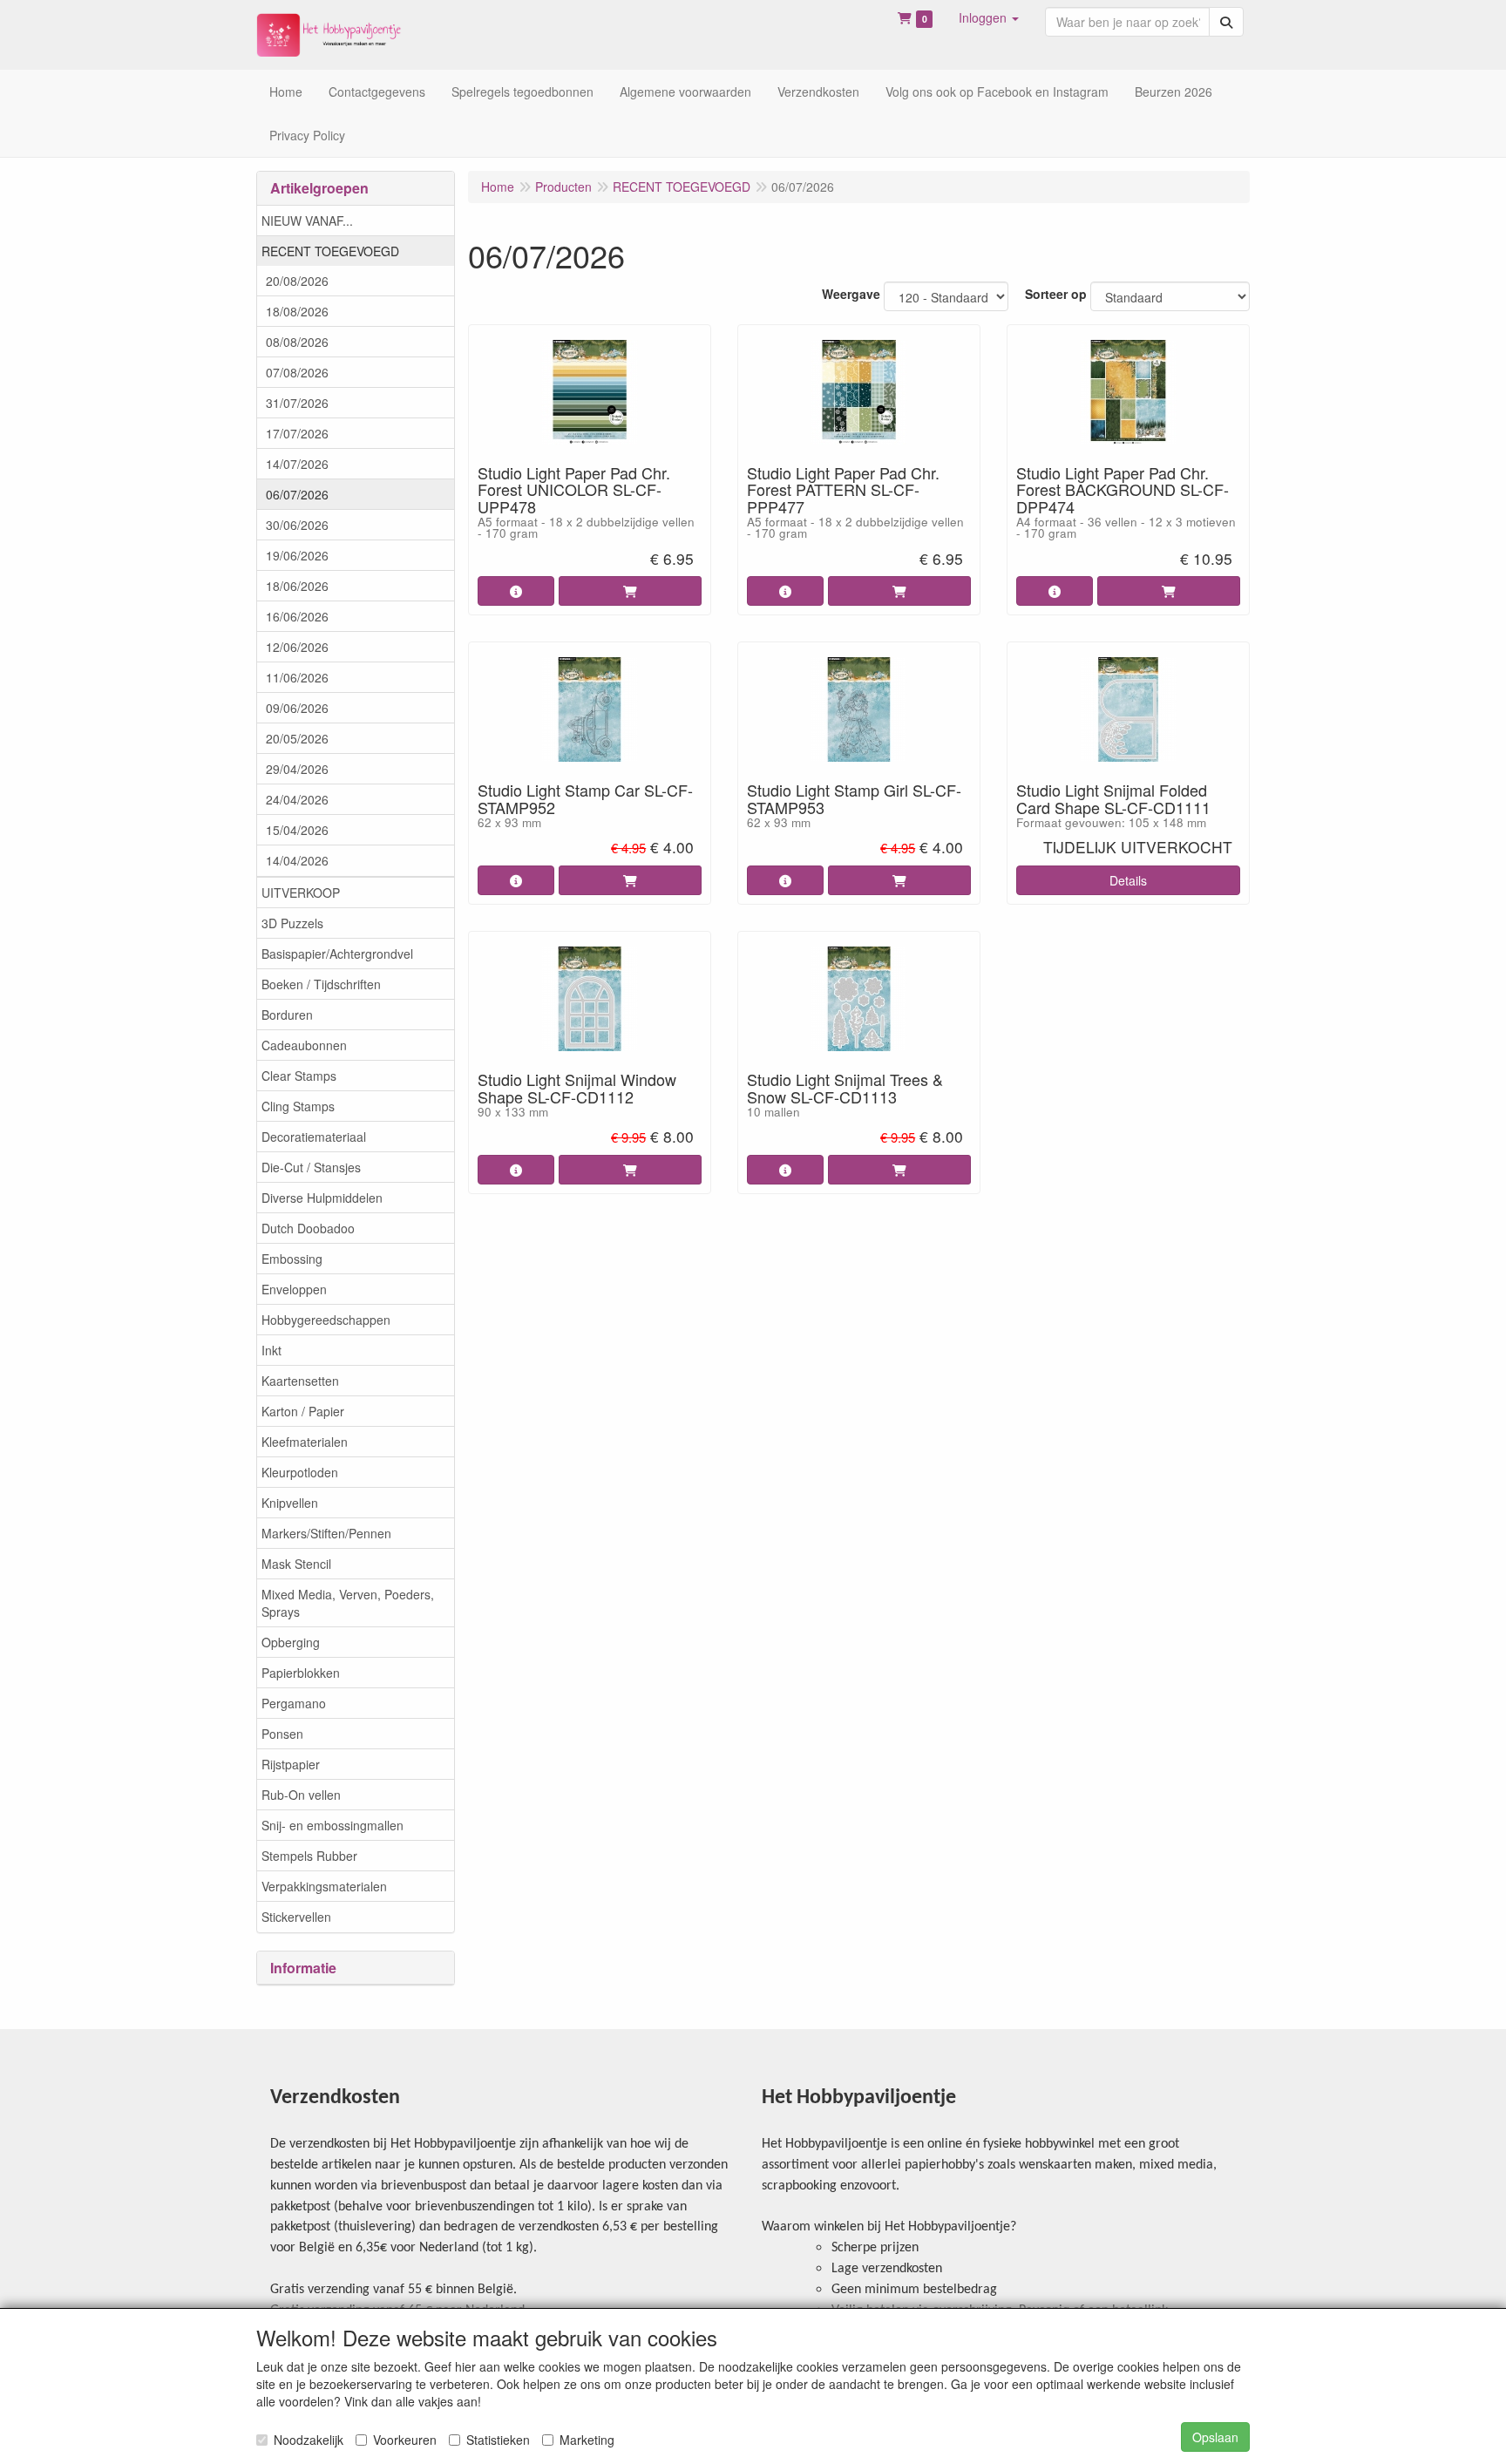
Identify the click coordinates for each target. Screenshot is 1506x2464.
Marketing (587, 2440)
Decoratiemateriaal (314, 1137)
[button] (989, 17)
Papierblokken (301, 1673)
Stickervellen (296, 1917)
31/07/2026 (297, 403)
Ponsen (282, 1734)
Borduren (287, 1015)
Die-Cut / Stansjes (311, 1167)
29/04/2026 (297, 769)
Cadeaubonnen (304, 1045)
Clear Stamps (299, 1076)
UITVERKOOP (301, 893)
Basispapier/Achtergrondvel (337, 954)
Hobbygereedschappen (326, 1320)
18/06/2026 (297, 586)
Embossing (292, 1259)
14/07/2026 (297, 464)
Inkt (271, 1350)
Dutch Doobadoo (308, 1228)
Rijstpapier (291, 1764)
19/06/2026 (297, 555)
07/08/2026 (297, 372)
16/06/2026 (297, 616)
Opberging (291, 1642)
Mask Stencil (296, 1564)
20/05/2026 (297, 738)
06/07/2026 (297, 494)
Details (1128, 880)
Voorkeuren (405, 2440)
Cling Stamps (298, 1106)
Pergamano (294, 1703)
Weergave (851, 294)
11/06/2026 (297, 677)
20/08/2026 (297, 281)
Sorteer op (1056, 294)
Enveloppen (294, 1289)
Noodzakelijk (309, 2440)
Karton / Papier (303, 1411)
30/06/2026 (297, 525)
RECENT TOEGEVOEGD (330, 251)
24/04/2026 (297, 799)
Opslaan (1215, 2437)
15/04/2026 (297, 830)
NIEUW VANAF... (307, 221)
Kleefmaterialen (305, 1442)
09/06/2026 (297, 708)
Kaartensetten (300, 1381)
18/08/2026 (297, 311)
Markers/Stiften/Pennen (326, 1533)
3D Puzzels (292, 923)
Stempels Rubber (309, 1856)
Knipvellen (290, 1503)
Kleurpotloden (300, 1472)
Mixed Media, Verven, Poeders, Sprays (348, 1603)
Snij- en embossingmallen (332, 1825)
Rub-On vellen (301, 1795)
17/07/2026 (297, 433)
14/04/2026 (297, 860)
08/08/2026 (297, 342)
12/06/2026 (297, 647)
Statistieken (498, 2440)
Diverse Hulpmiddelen (322, 1198)
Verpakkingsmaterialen (324, 1886)
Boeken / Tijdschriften (321, 984)
